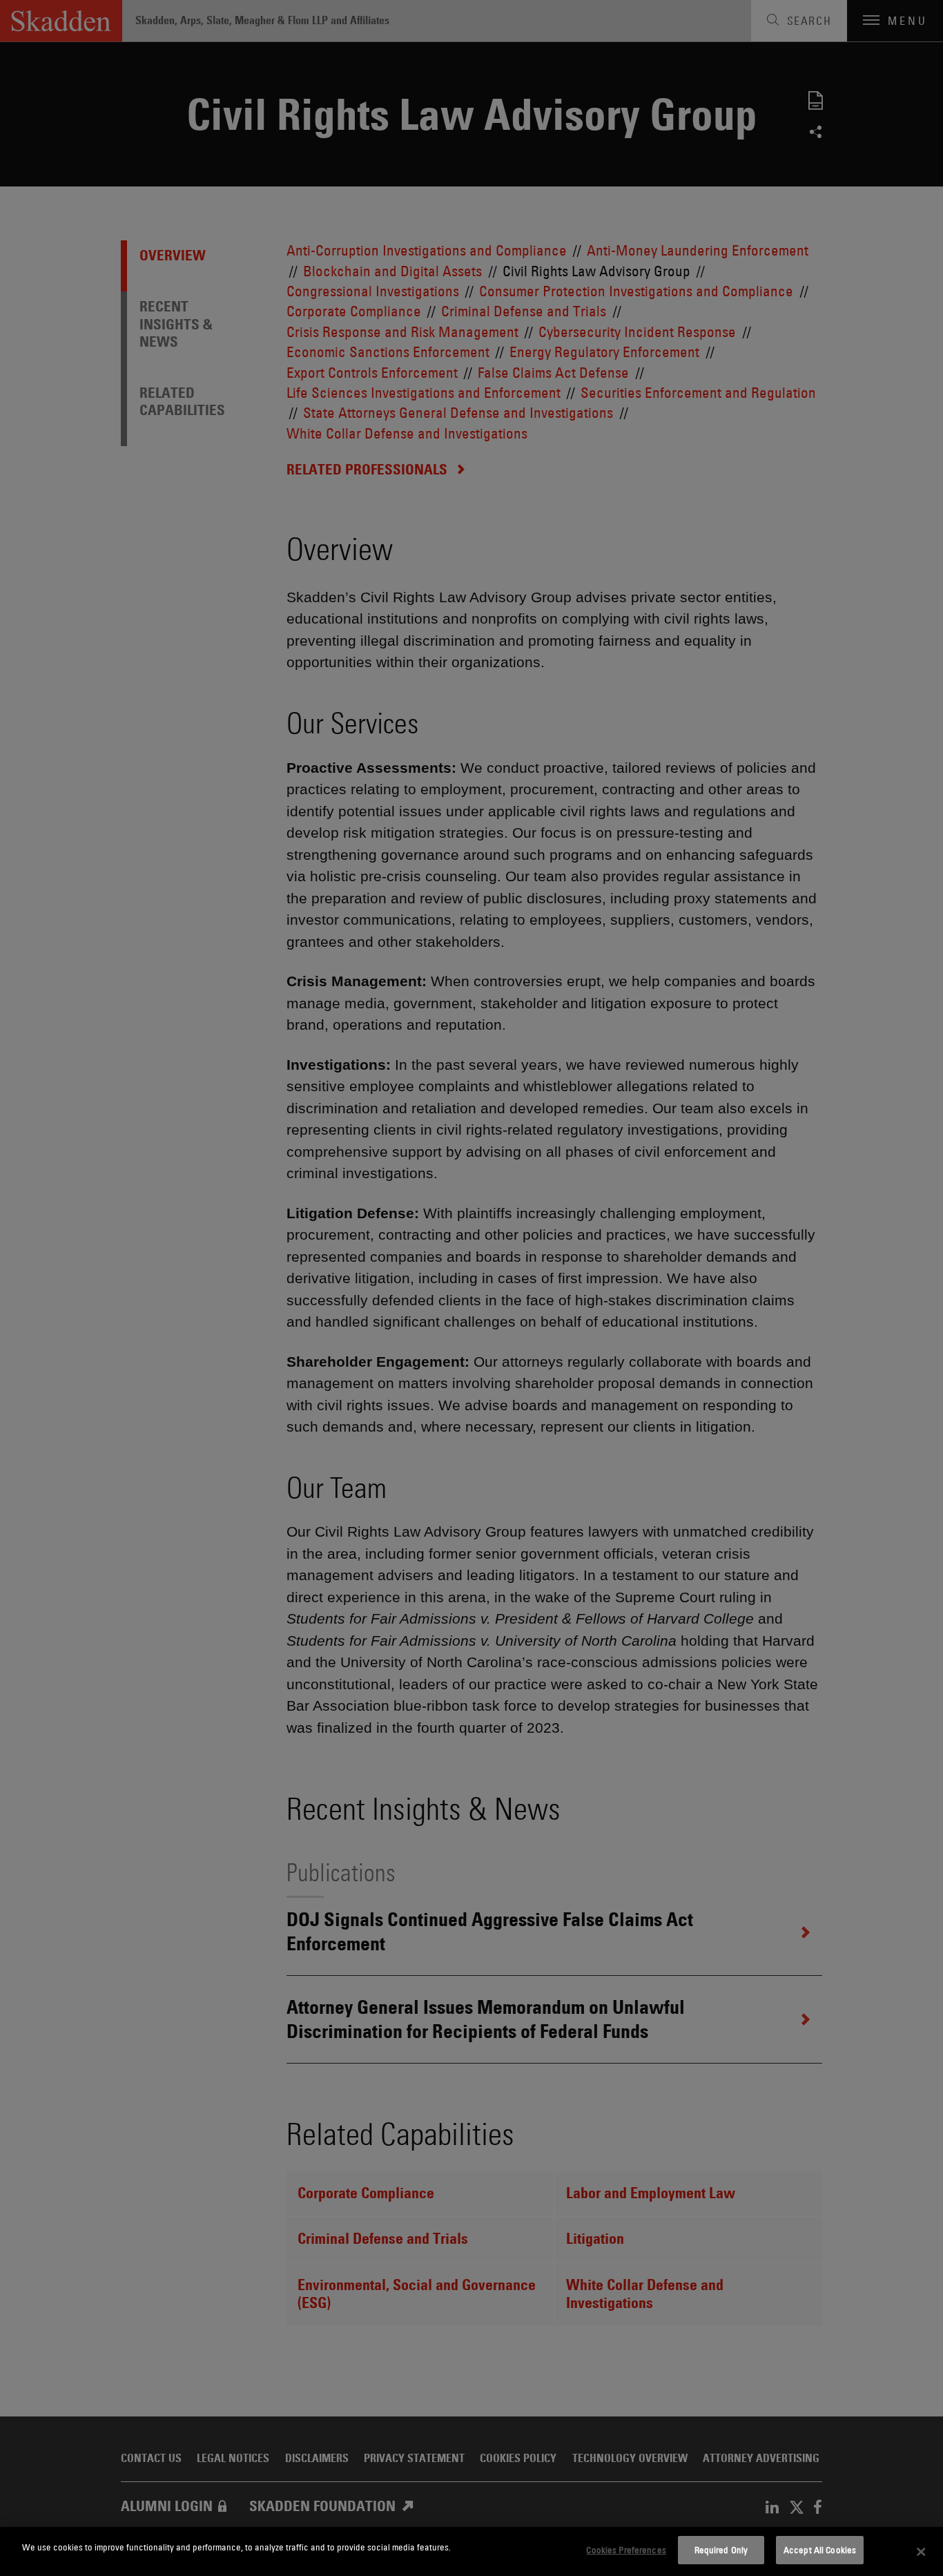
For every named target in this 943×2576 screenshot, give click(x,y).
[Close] (921, 2552)
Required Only (721, 2550)
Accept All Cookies (820, 2550)
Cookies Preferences (626, 2550)
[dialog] (471, 2551)
